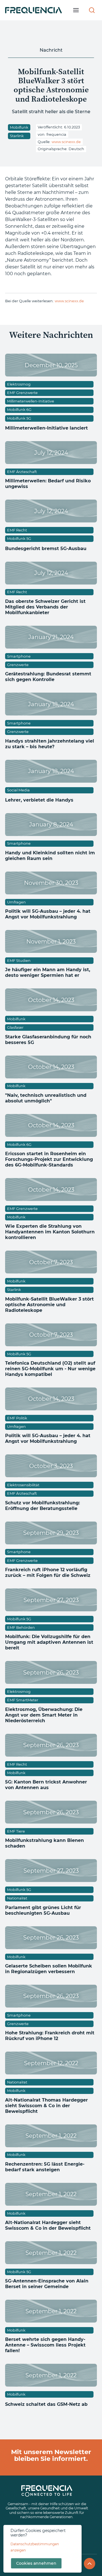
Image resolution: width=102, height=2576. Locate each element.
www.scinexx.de (66, 142)
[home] (33, 10)
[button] (76, 10)
